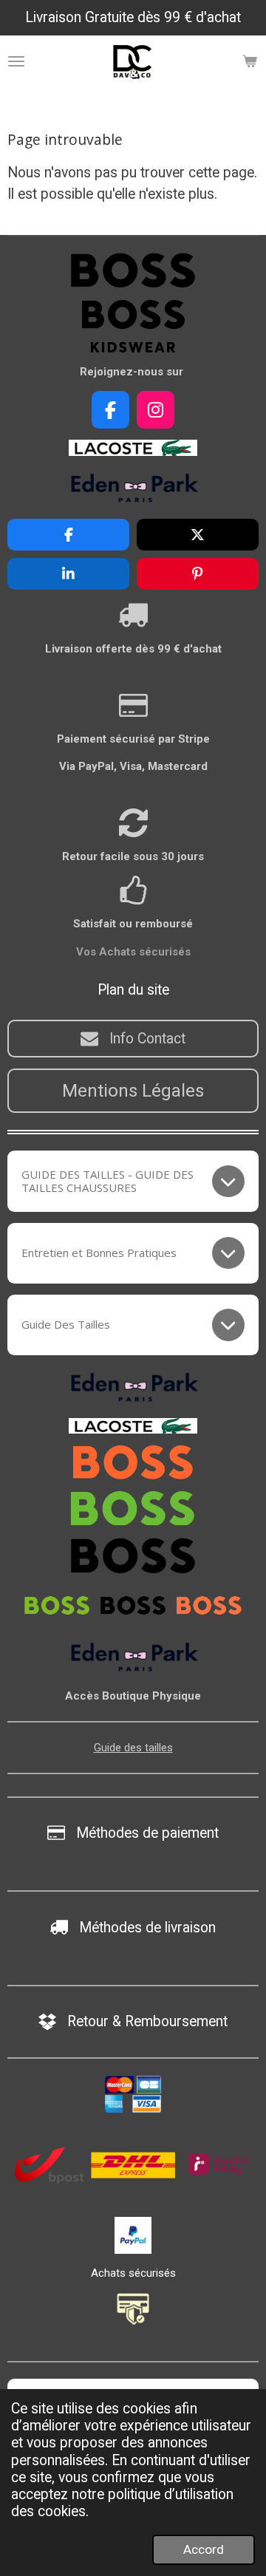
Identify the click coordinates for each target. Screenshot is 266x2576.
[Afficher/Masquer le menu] (16, 61)
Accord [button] (204, 2549)
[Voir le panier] (250, 61)
